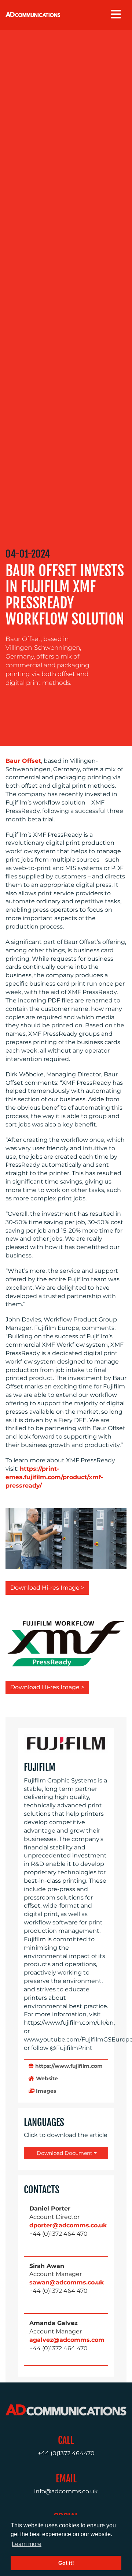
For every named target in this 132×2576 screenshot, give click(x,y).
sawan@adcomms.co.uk (67, 2282)
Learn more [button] (27, 2544)
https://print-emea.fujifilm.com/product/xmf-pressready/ (54, 1477)
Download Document (64, 2153)
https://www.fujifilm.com (68, 2066)
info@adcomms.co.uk (66, 2491)
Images (45, 2091)
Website (46, 2078)
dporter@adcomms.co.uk (68, 2225)
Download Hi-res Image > (47, 1588)
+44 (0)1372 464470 (66, 2453)
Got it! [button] (66, 2563)
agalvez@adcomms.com (67, 2340)
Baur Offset (23, 761)
